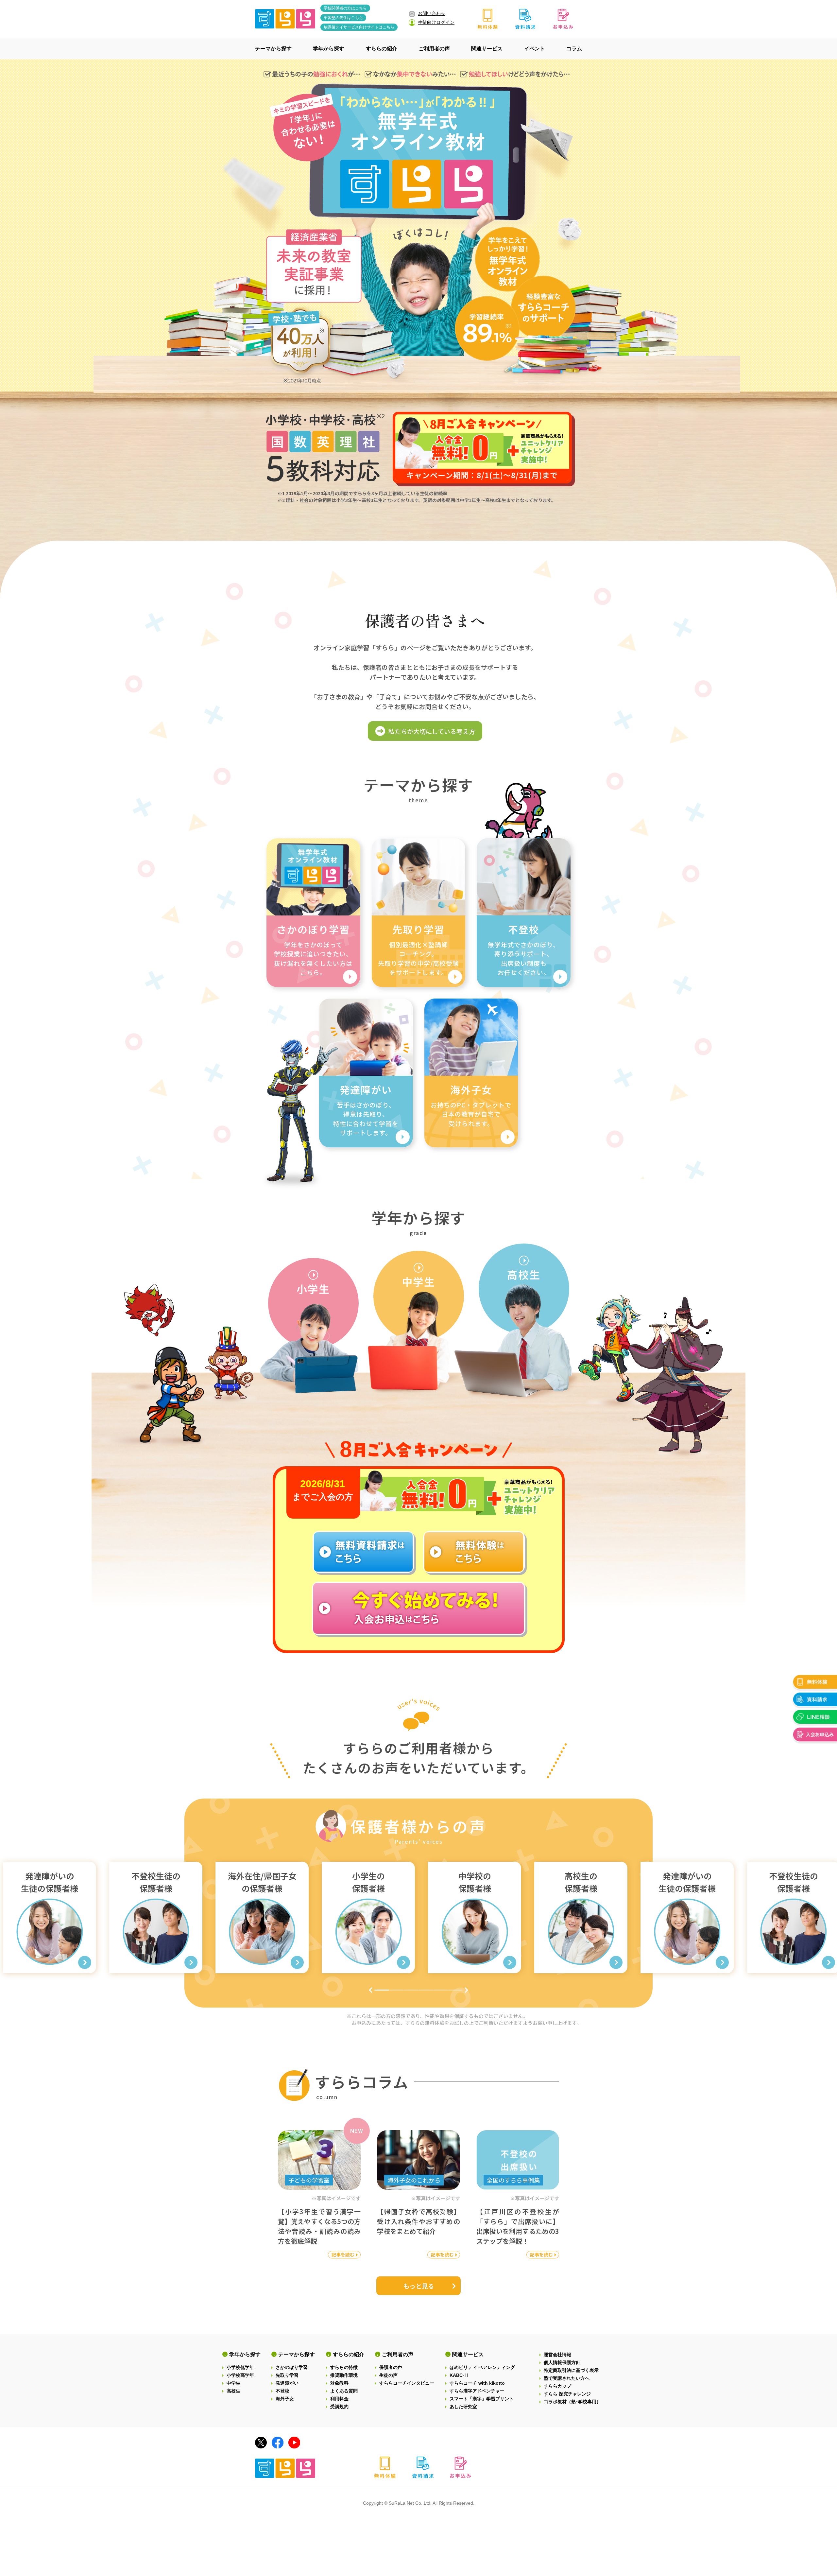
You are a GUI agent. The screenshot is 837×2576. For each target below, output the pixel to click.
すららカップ (557, 2386)
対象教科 (339, 2383)
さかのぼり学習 (292, 2367)
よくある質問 (344, 2391)
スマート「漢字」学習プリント (482, 2399)
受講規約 (339, 2407)
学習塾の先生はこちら (343, 18)
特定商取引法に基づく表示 (571, 2370)
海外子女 (285, 2399)
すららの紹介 (349, 2354)
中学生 (233, 2383)
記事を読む (343, 2254)
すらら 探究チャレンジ (567, 2394)
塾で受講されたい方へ (567, 2378)
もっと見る (419, 2286)
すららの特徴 (344, 2367)
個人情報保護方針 (562, 2362)
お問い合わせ (432, 13)
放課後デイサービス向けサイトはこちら (359, 27)
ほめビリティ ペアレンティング (482, 2367)
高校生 (233, 2391)
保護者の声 (391, 2367)
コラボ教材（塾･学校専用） (572, 2402)
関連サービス (468, 2354)
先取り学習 (287, 2375)
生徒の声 (388, 2375)
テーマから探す (297, 2354)
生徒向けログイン (436, 22)
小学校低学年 (240, 2367)
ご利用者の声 (398, 2354)
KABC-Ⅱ (459, 2375)
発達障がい (287, 2383)
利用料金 (339, 2399)
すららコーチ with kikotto (477, 2383)
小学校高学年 (240, 2375)
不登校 (282, 2391)
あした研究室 (463, 2407)
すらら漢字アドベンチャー (477, 2391)
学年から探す (245, 2354)
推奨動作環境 (344, 2375)
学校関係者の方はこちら (345, 8)
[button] (371, 1990)
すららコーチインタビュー (407, 2383)
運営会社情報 (557, 2355)
